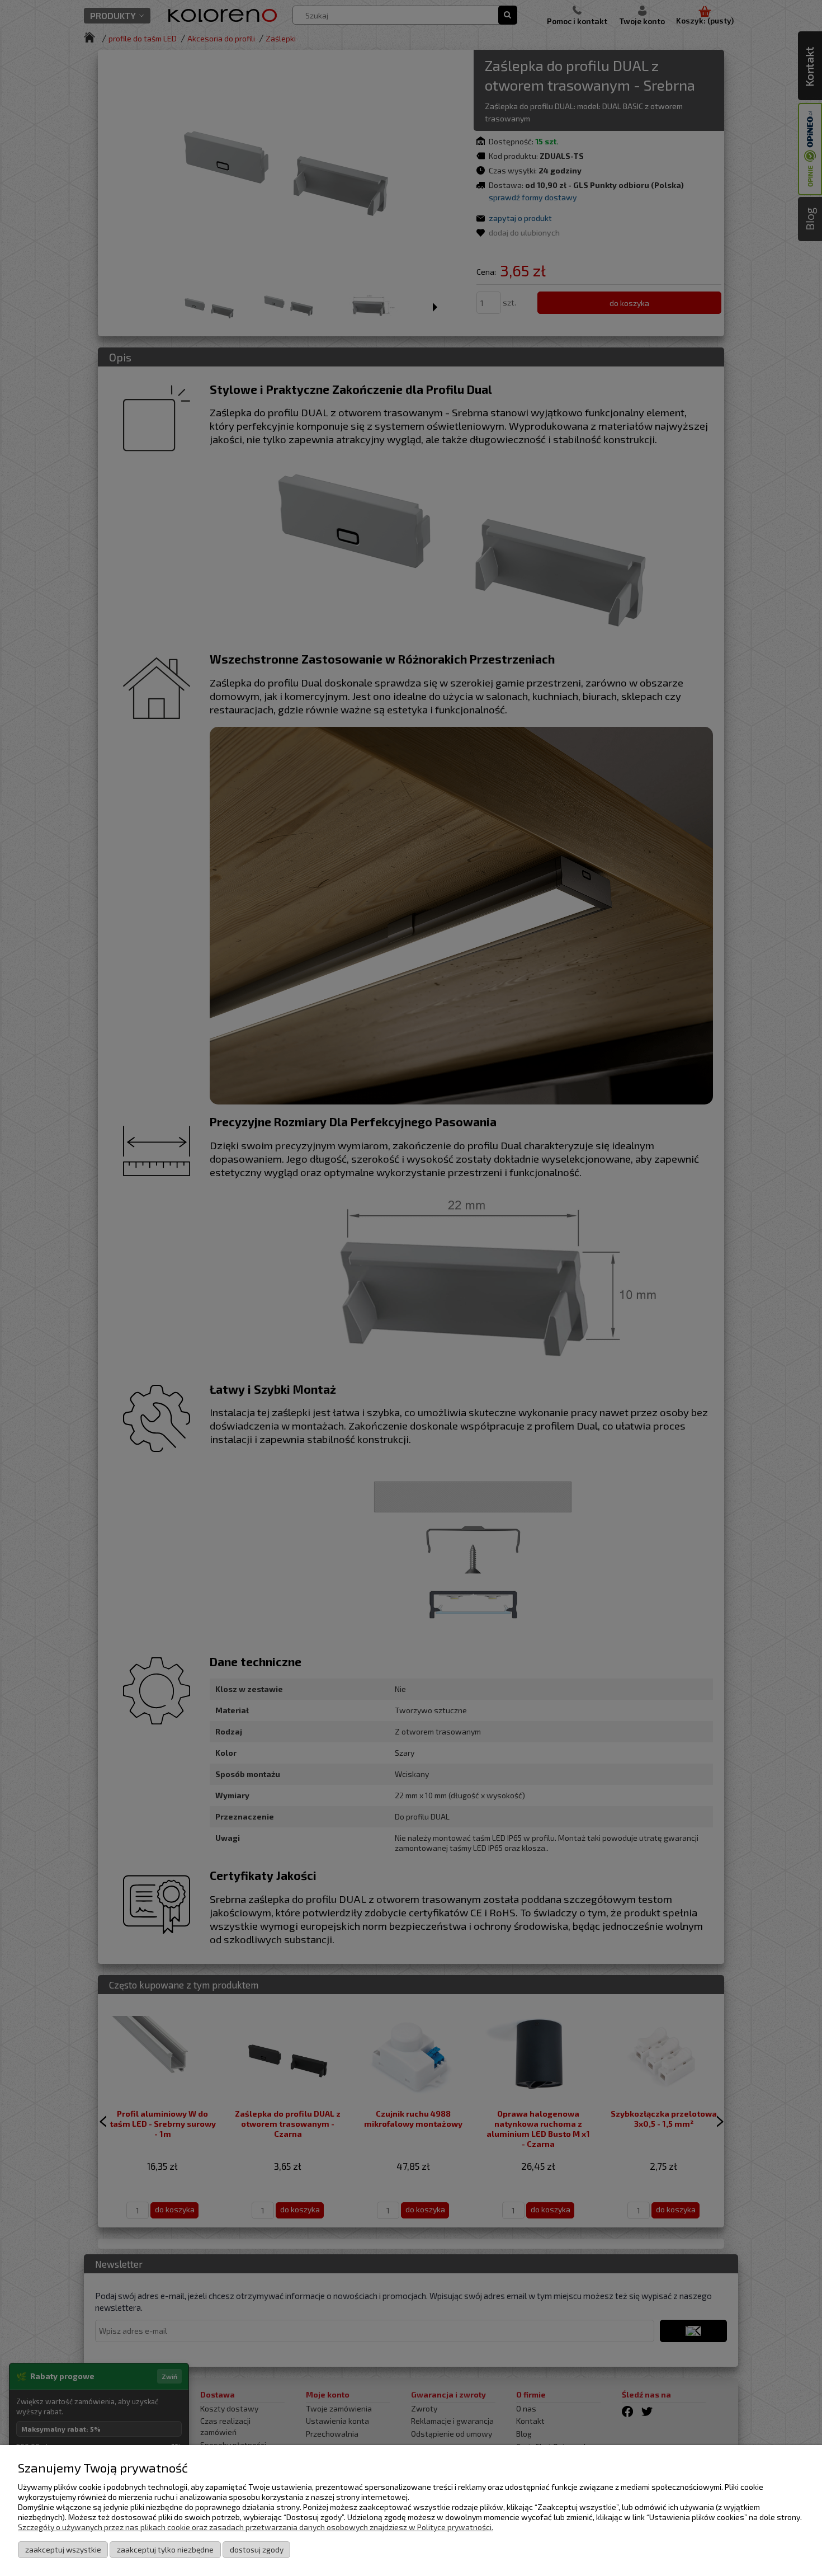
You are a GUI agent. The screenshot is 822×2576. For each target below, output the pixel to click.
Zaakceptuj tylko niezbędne (165, 2549)
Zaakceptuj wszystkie (63, 2549)
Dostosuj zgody (257, 2549)
